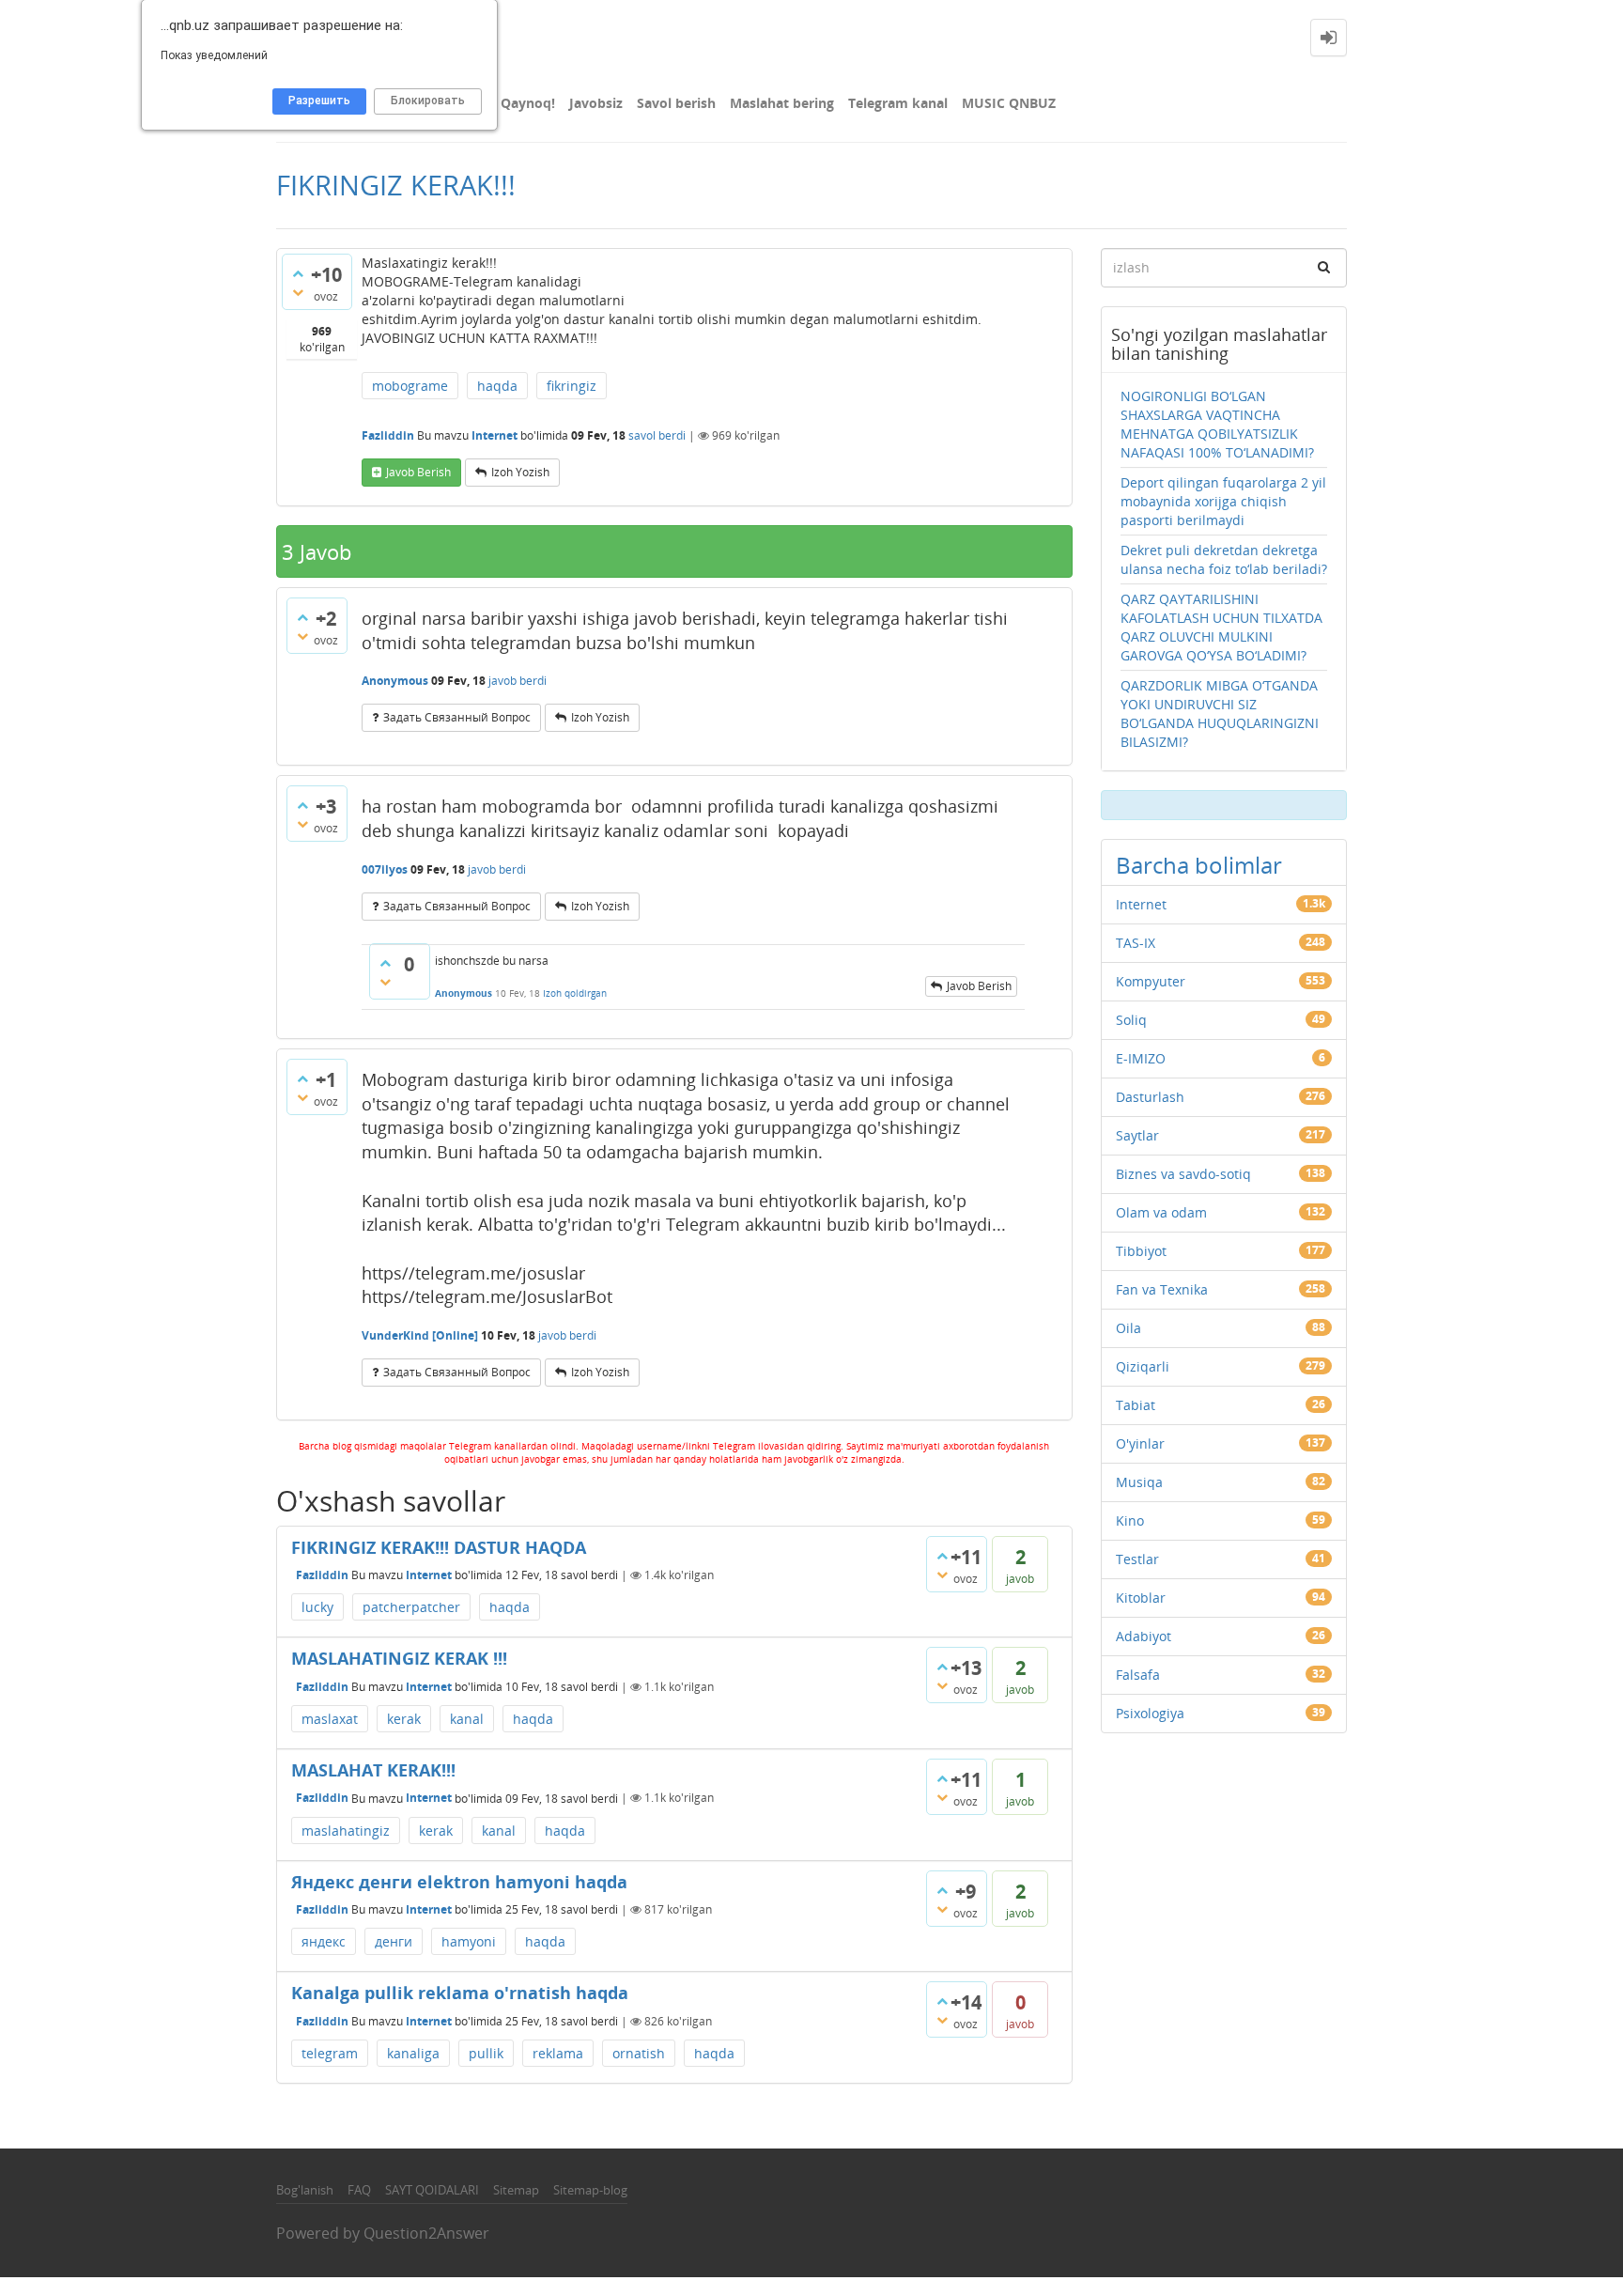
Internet (495, 435)
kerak (404, 1719)
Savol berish (676, 103)
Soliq (1131, 1020)
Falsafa (1138, 1675)
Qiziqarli (1143, 1366)
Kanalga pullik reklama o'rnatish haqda (460, 1993)
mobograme (410, 386)
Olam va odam (1161, 1212)
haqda (497, 386)
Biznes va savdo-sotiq (1183, 1174)
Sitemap (516, 2190)
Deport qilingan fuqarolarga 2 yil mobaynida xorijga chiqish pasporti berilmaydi (1223, 501)
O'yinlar (1140, 1443)
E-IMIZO (1141, 1058)
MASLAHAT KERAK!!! (373, 1770)
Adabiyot (1144, 1636)
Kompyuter (1151, 981)
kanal (467, 1719)
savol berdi (657, 435)
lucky (317, 1607)
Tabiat (1136, 1405)
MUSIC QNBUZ (1009, 103)
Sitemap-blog (590, 2190)
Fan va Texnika (1162, 1289)
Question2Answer (426, 2233)
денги (394, 1941)
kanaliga (413, 2053)
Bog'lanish (305, 2190)
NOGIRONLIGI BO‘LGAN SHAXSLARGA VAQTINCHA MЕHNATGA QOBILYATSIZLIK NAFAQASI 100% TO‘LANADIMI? (1217, 424)
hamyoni (469, 1941)
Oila (1128, 1328)
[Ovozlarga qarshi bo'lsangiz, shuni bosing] (298, 292)
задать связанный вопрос (457, 717)
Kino (1130, 1520)
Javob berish (418, 472)
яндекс (324, 1941)
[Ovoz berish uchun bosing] (298, 273)
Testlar (1137, 1559)
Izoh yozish (520, 472)
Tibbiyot (1141, 1251)
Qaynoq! (528, 103)
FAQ (359, 2190)
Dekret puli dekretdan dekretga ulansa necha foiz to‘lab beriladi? (1224, 559)
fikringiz (572, 386)
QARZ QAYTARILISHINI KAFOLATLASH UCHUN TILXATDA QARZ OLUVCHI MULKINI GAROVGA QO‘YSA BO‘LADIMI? (1221, 627)
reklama (558, 2053)
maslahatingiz (346, 1831)
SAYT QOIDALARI (432, 2190)
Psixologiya (1150, 1713)
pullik (486, 2053)
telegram (330, 2053)
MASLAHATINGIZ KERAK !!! (399, 1658)
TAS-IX (1136, 943)
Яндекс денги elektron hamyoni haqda (459, 1882)
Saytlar (1137, 1135)
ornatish (639, 2053)
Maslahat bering (782, 103)
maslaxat (330, 1719)
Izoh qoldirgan (575, 993)
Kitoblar (1141, 1598)
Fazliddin (322, 1575)
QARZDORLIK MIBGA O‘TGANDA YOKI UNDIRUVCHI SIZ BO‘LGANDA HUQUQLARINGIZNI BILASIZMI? (1220, 714)
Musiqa (1139, 1482)
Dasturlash (1150, 1097)
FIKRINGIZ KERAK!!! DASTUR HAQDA (439, 1547)
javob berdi (518, 681)
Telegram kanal (898, 103)
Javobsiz (596, 103)
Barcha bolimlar (1199, 865)
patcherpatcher (411, 1607)
